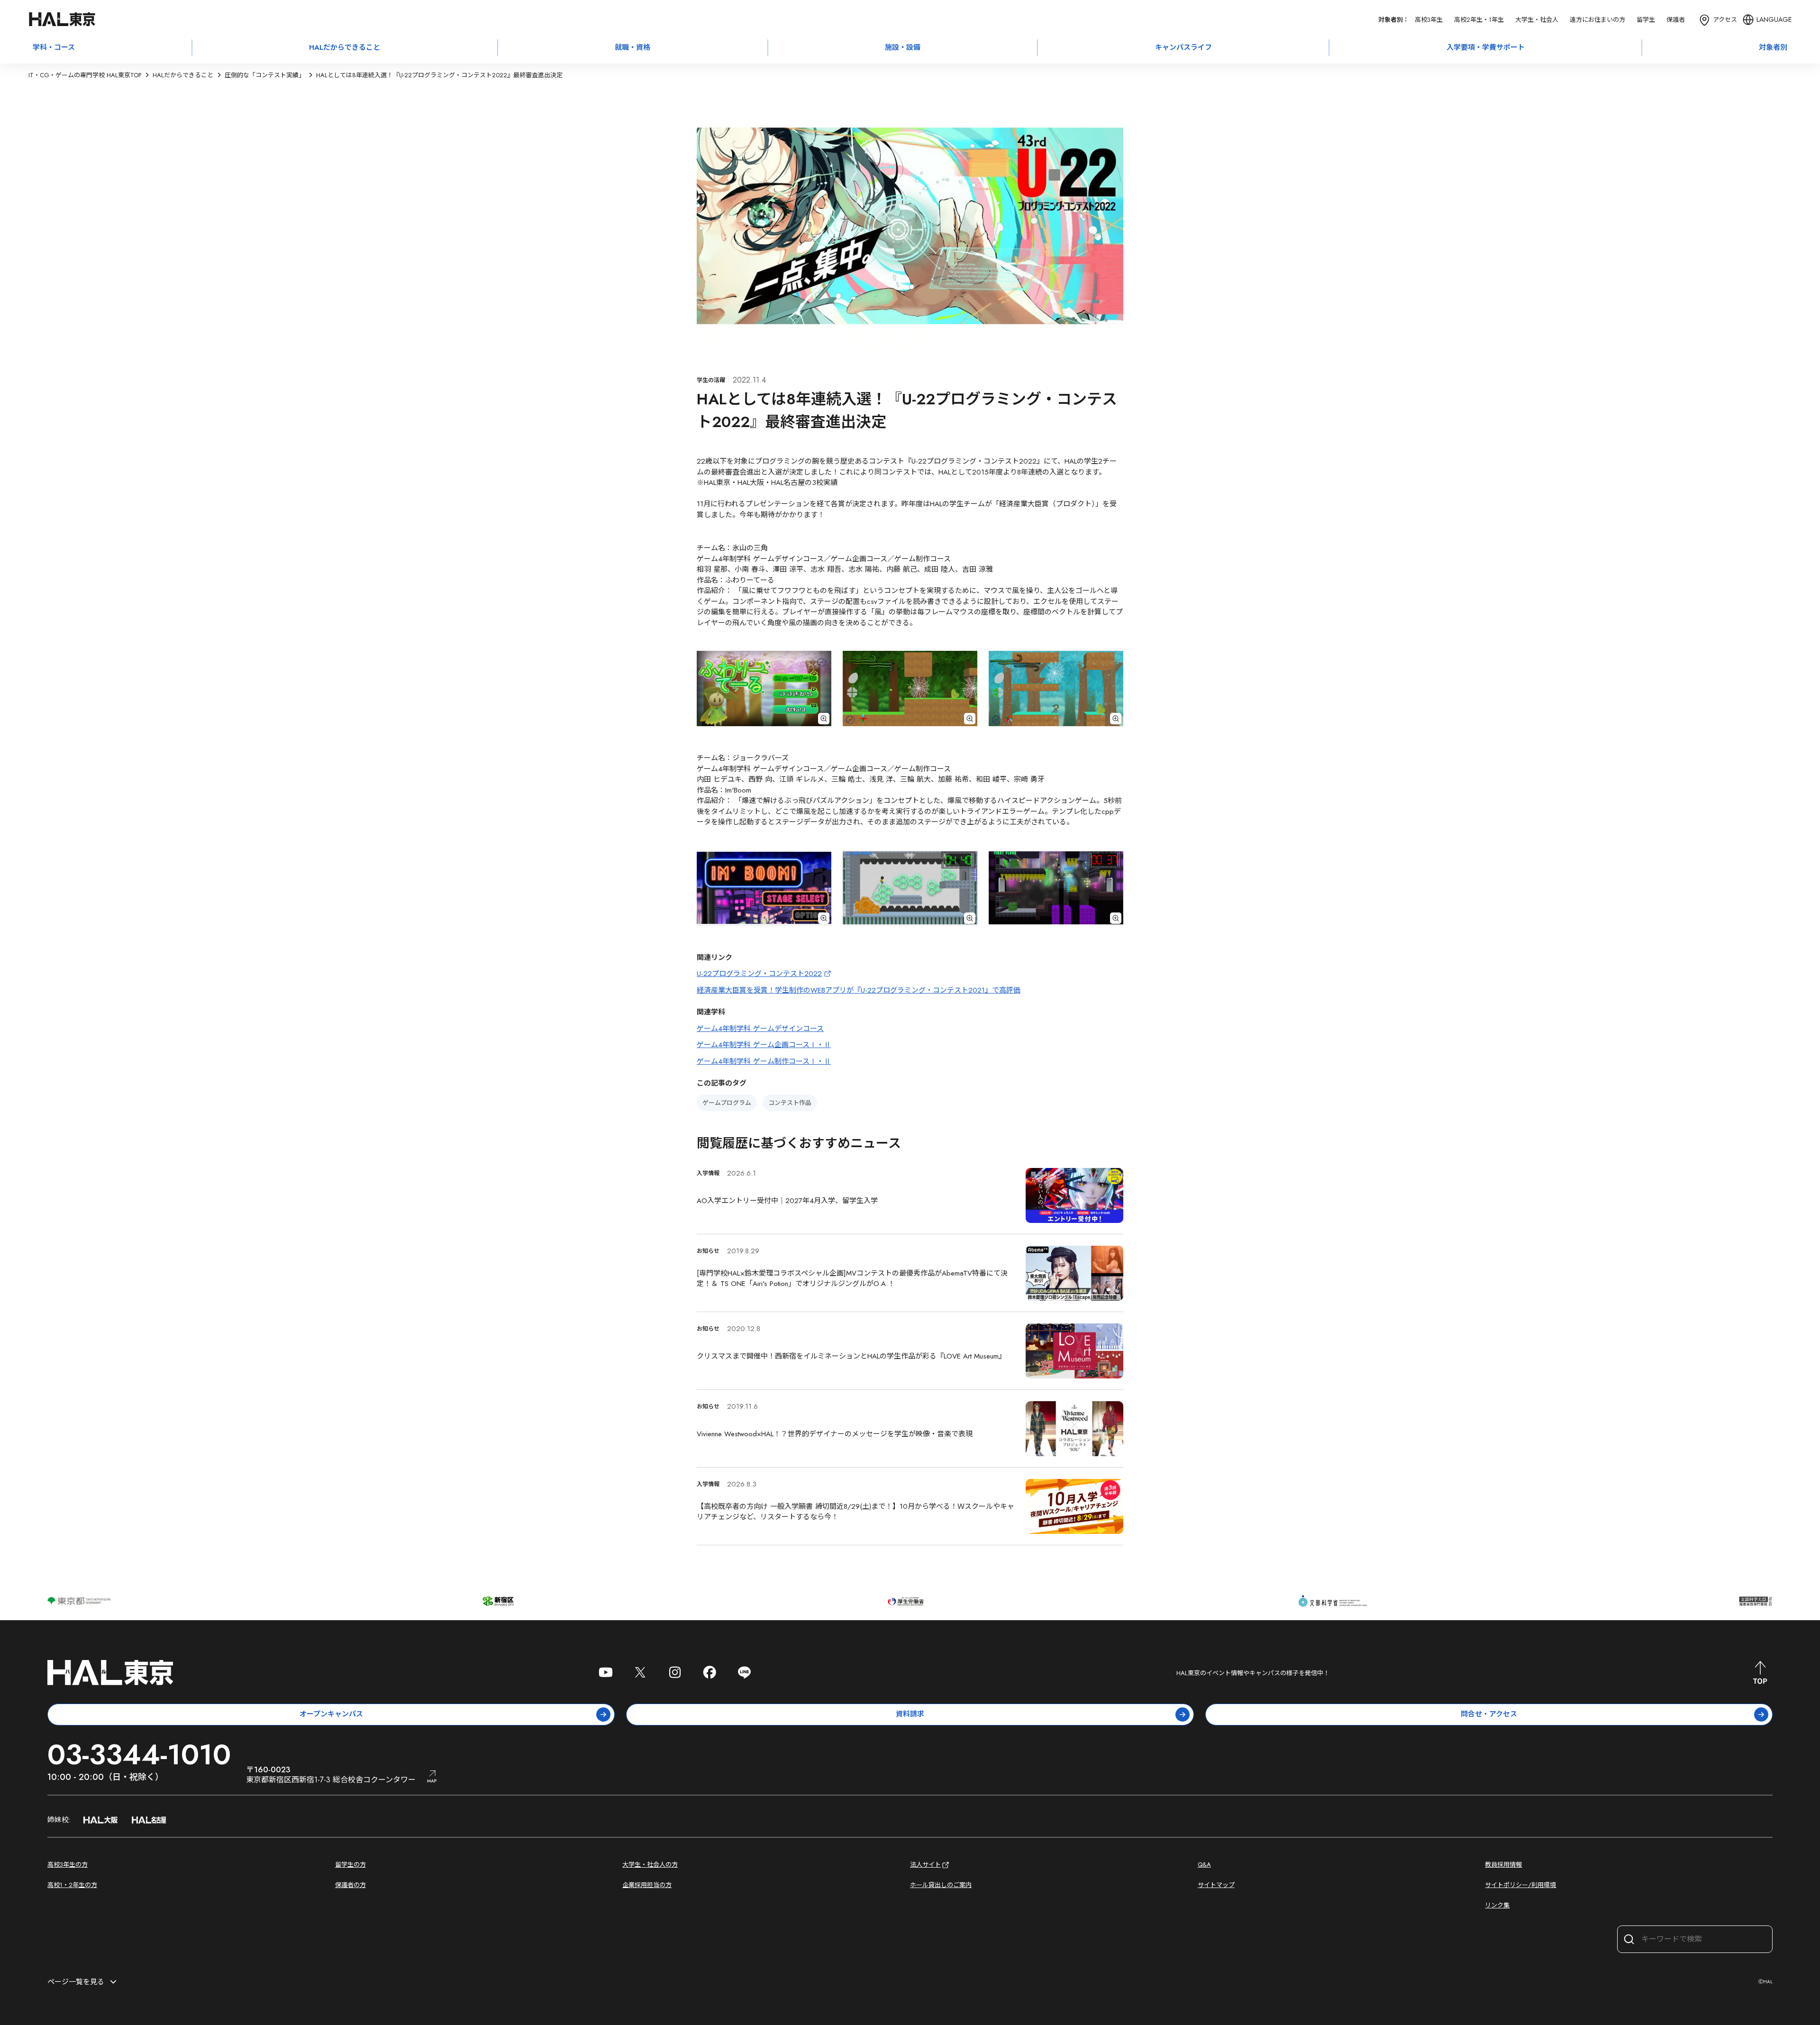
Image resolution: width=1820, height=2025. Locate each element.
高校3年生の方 (68, 1865)
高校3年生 (1429, 20)
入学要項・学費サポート (1486, 47)
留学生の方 (350, 1865)
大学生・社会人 (1537, 20)
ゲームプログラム (727, 1103)
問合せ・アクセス (1489, 1714)
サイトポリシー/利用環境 (1520, 1885)
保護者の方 (350, 1885)
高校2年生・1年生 (1479, 20)
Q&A (1204, 1865)
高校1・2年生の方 (72, 1885)
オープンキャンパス (331, 1714)
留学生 (1646, 20)
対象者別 (1773, 47)
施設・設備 (903, 47)
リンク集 (1497, 1905)
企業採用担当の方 (647, 1885)
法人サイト (925, 1865)
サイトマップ (1216, 1885)
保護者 (1676, 20)
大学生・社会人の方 (650, 1865)
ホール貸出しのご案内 (941, 1885)
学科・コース (54, 47)
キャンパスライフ (1183, 47)
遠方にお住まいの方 (1597, 20)
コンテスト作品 (790, 1103)
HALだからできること (345, 47)
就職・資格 (632, 47)
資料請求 (910, 1714)
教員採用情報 (1503, 1865)
